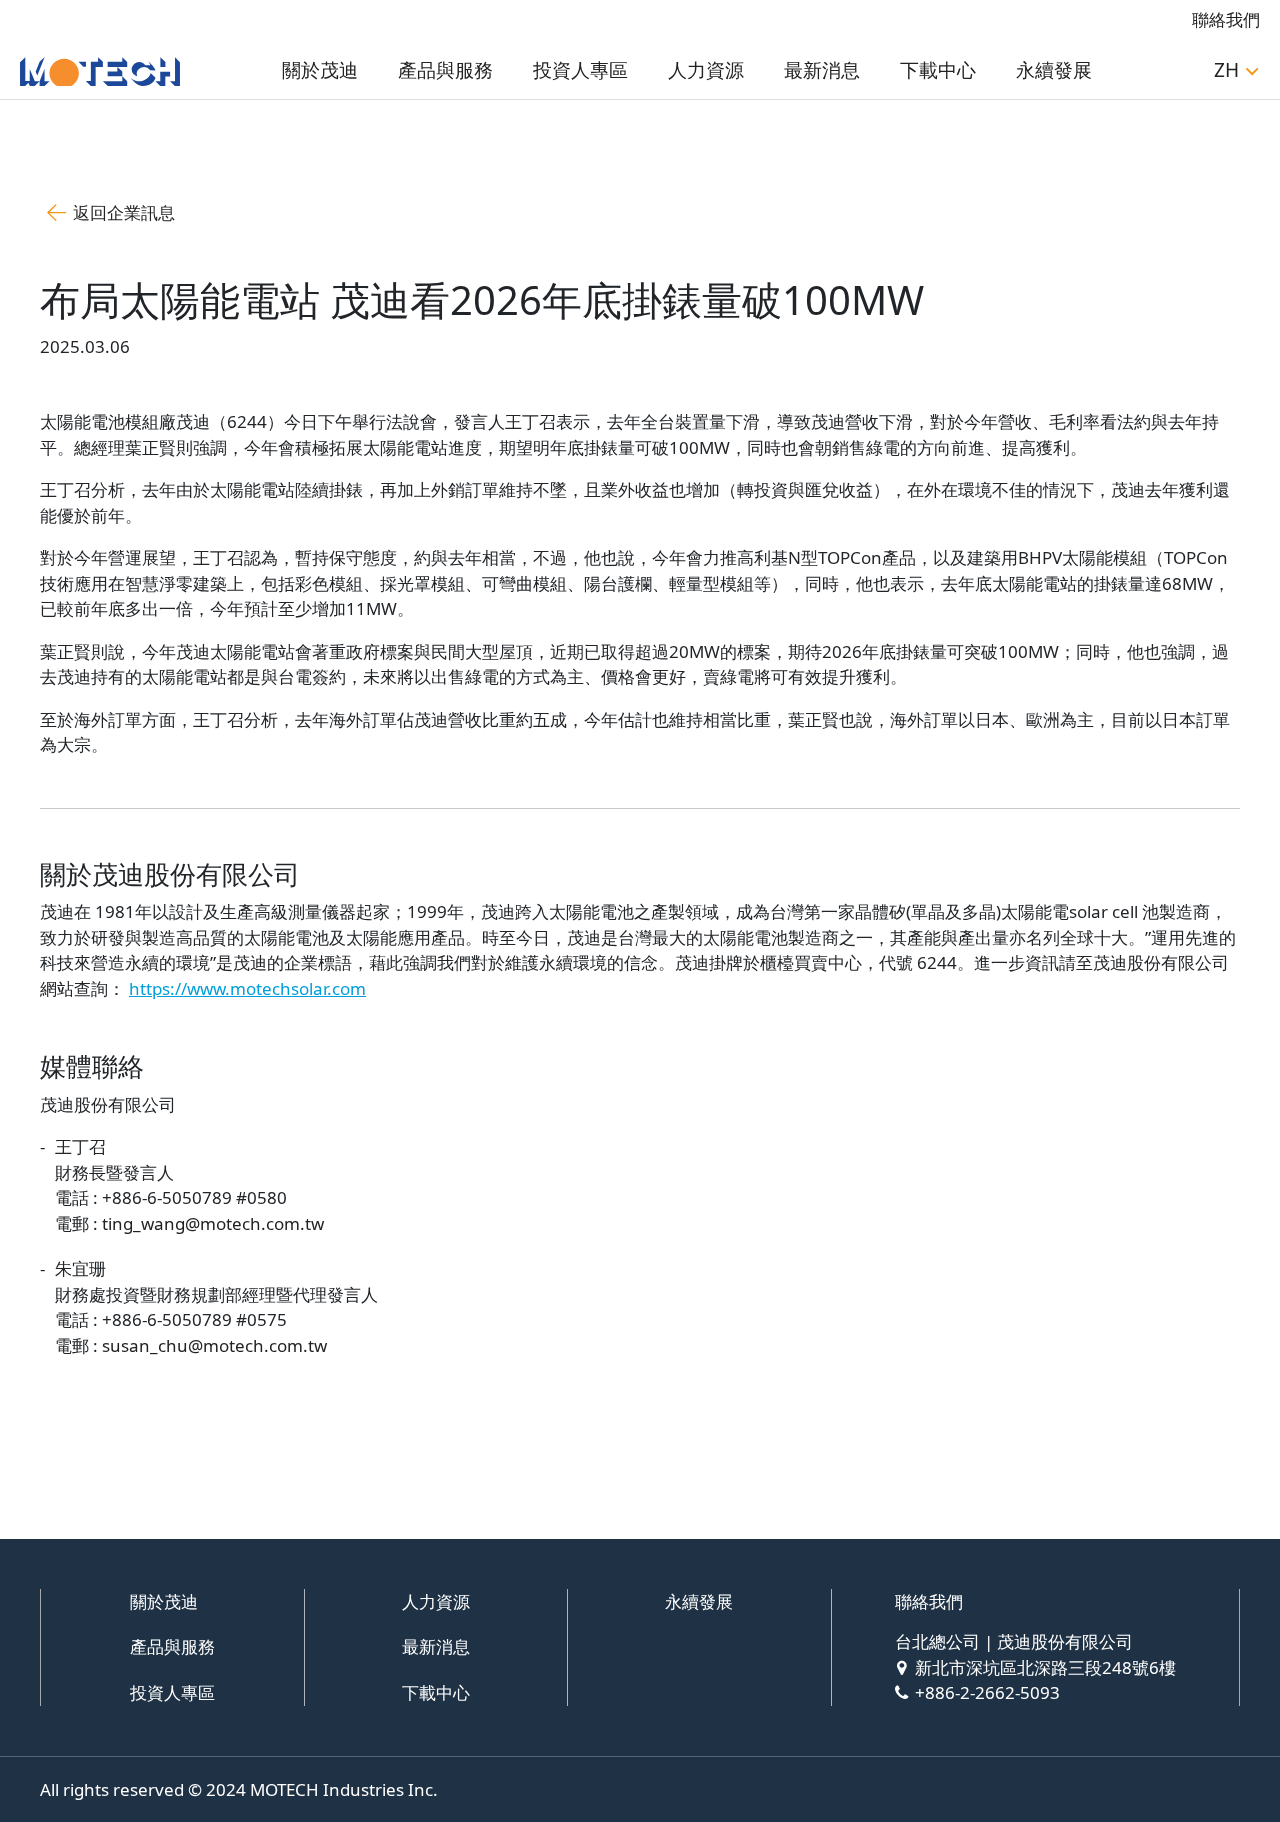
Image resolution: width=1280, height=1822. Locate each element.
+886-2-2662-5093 (987, 1692)
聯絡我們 (1226, 19)
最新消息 (822, 70)
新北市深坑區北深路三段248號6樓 (1045, 1667)
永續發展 (1054, 70)
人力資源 (706, 70)
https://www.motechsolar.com (247, 988)
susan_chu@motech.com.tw (214, 1345)
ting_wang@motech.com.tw (213, 1223)
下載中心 (938, 70)
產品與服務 (445, 70)
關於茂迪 (320, 70)
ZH (1226, 70)
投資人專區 (580, 70)
